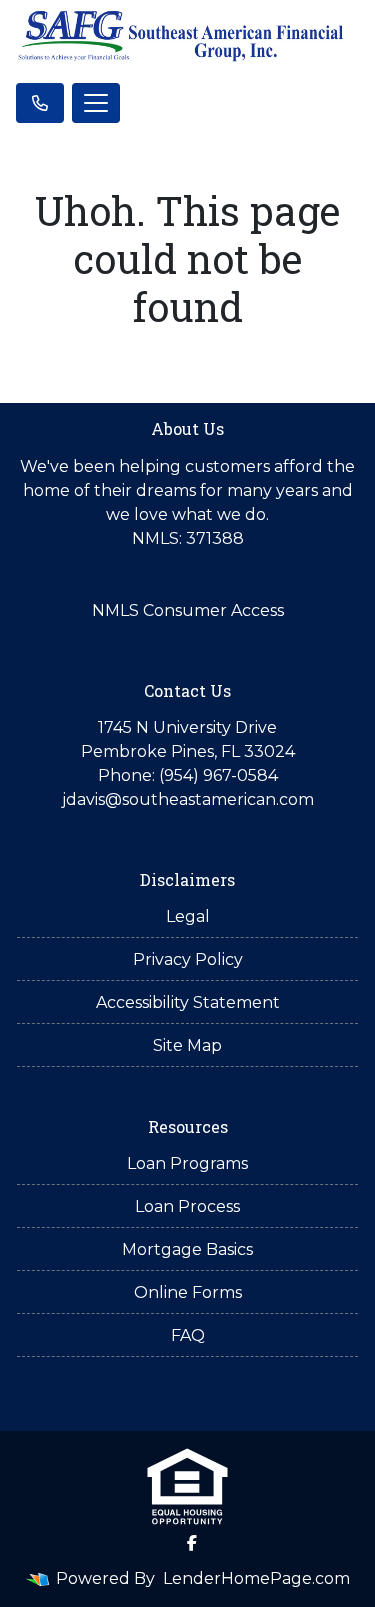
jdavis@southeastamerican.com (188, 799)
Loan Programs (187, 1163)
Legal (188, 916)
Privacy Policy (188, 959)
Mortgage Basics (187, 1249)
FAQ (188, 1335)
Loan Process (187, 1206)
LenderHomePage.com (256, 1578)
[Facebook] (192, 1543)
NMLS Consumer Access (188, 610)
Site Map (187, 1045)
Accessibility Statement (188, 1002)
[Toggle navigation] (96, 103)
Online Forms (188, 1292)
